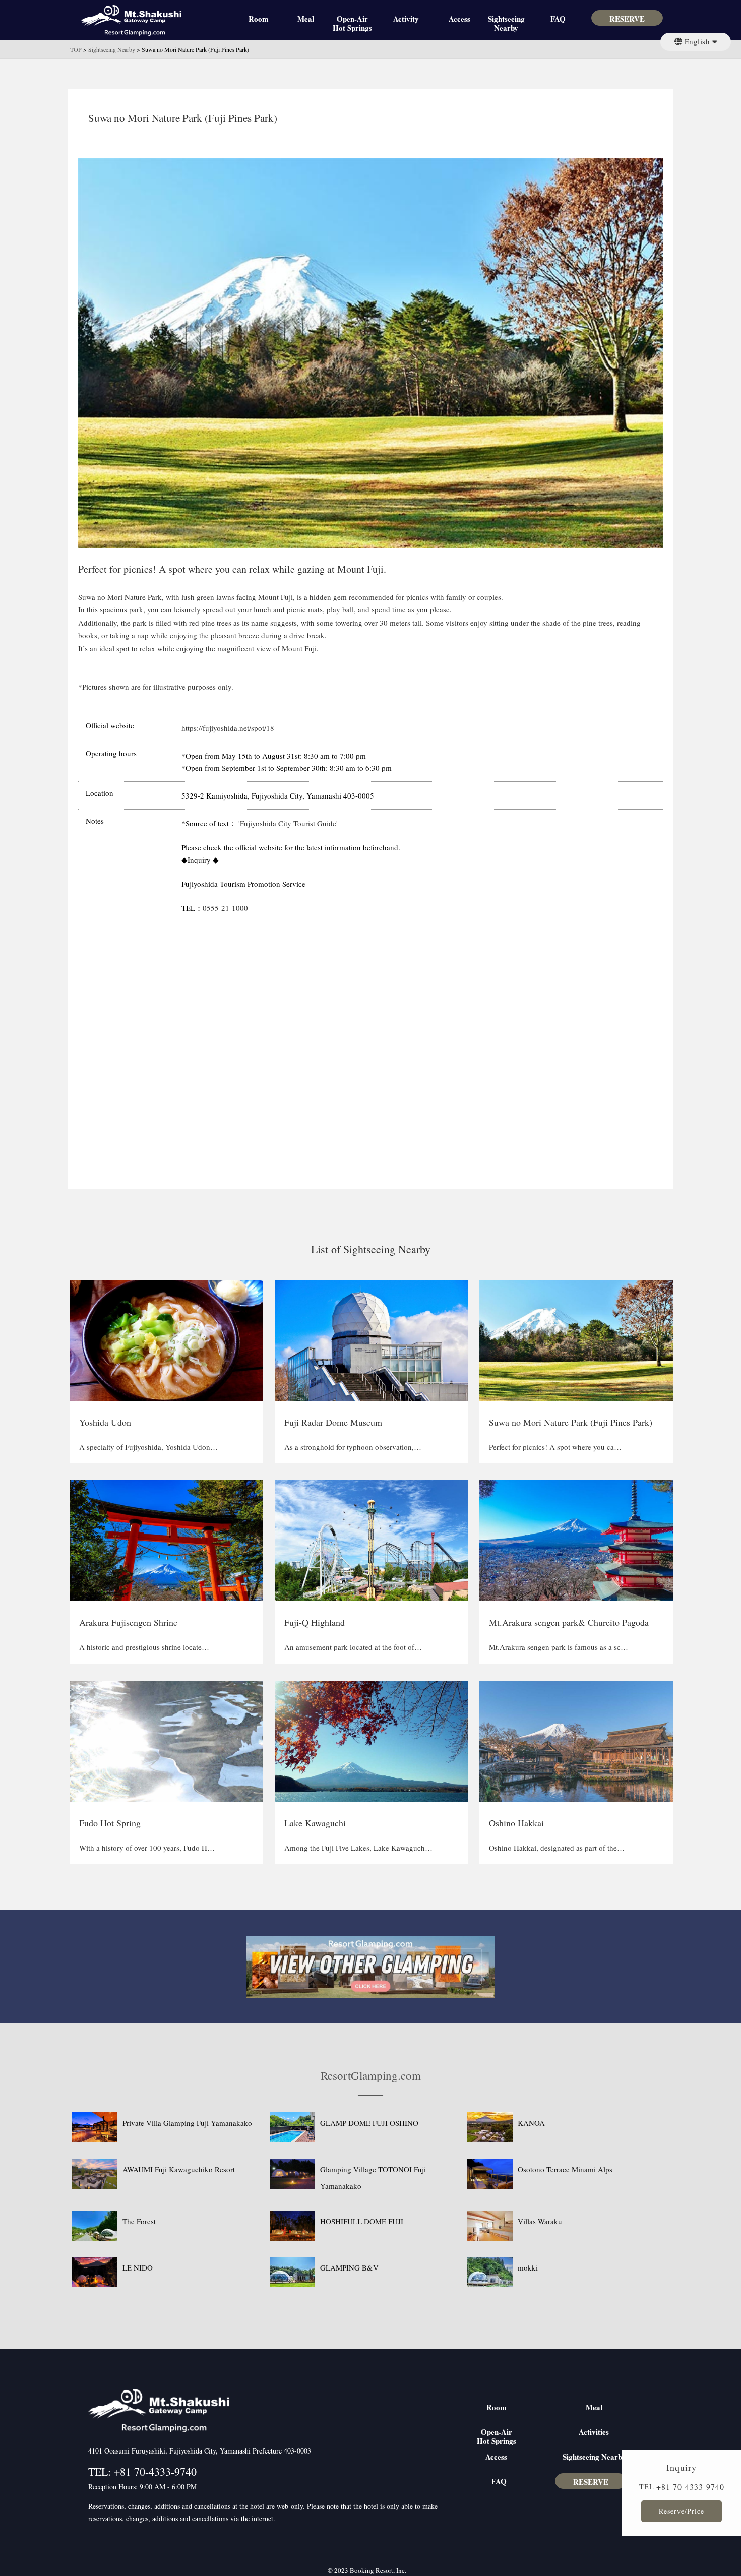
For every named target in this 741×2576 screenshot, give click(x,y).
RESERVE (627, 19)
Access (459, 19)
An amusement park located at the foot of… (353, 1647)
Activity (406, 19)
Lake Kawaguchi (315, 1823)
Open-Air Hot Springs (352, 22)
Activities (594, 2432)
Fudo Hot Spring (110, 1823)
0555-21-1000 (225, 908)
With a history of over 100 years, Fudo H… (147, 1848)
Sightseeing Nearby (506, 22)
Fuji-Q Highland (315, 1622)
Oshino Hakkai (516, 1823)
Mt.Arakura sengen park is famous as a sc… (559, 1647)
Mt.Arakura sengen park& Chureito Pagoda (569, 1622)
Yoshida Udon (105, 1422)
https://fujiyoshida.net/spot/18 (228, 728)
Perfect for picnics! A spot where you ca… (555, 1447)
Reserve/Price (682, 2511)
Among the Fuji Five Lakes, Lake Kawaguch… (358, 1848)
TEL (647, 2487)
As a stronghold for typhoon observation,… (353, 1447)
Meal (306, 19)
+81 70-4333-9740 (690, 2487)
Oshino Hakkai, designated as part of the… (557, 1848)
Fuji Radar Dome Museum (333, 1422)
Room (259, 19)
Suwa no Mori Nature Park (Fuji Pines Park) (571, 1422)
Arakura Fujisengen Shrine (128, 1622)
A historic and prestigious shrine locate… (144, 1647)
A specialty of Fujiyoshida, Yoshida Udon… (148, 1447)
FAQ (558, 19)
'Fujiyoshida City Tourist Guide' (287, 823)
